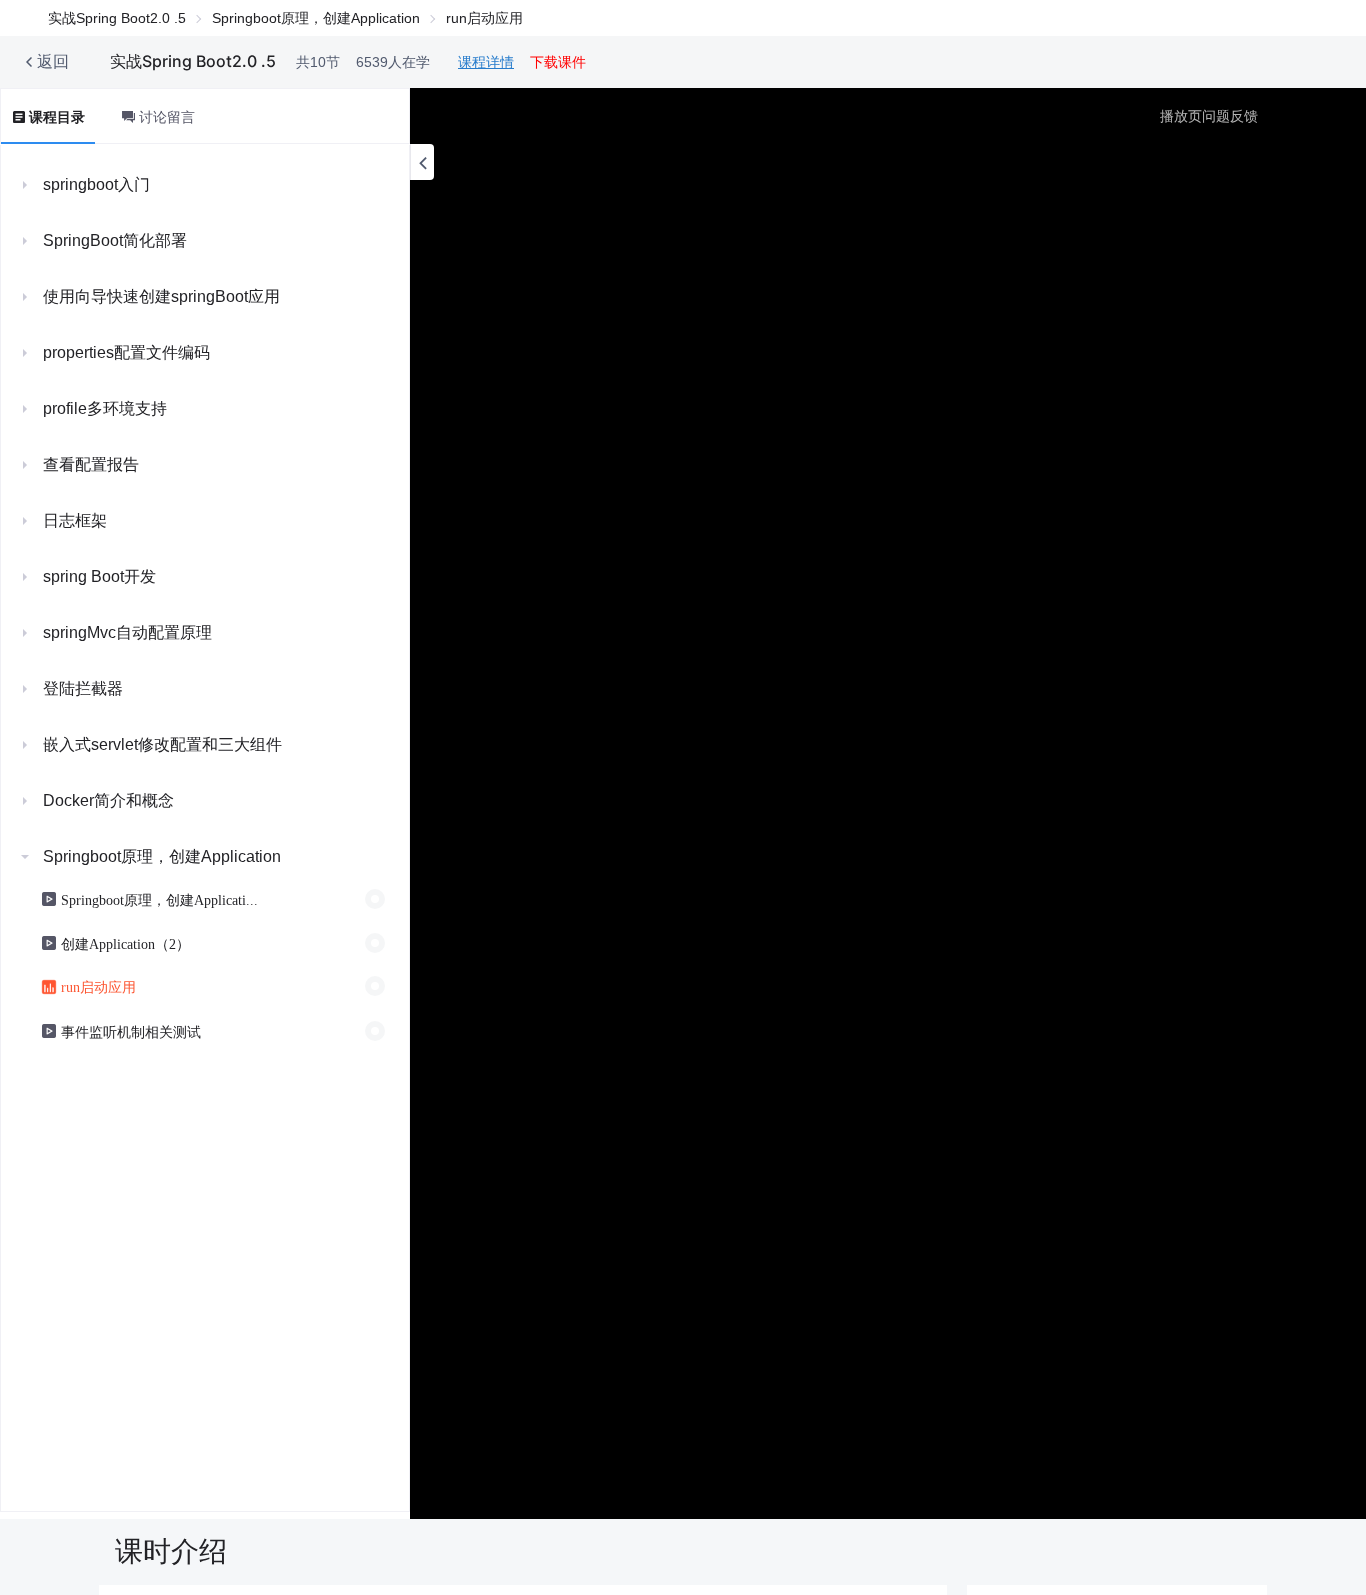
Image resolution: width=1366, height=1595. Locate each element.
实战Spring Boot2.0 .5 (117, 18)
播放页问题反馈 (1209, 116)
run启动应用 (98, 986)
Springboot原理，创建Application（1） (160, 899)
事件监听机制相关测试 (131, 1031)
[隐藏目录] (422, 162)
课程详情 (486, 62)
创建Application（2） (125, 943)
